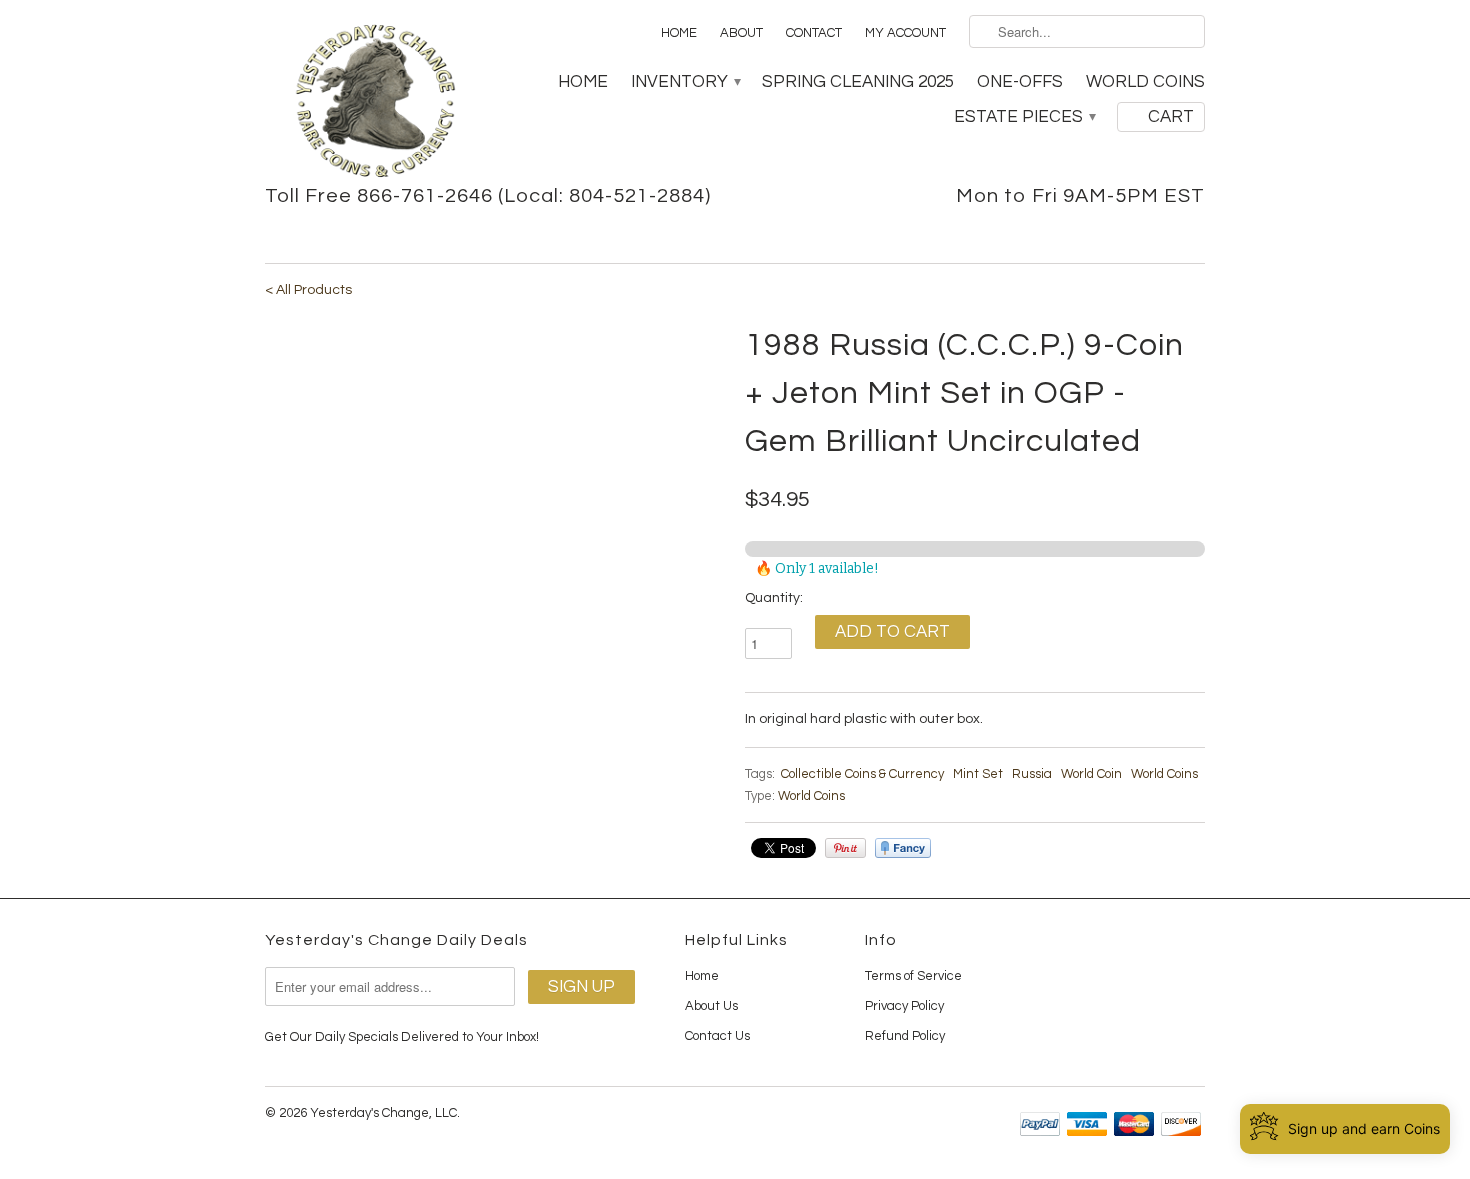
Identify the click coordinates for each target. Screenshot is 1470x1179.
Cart (1171, 117)
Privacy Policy (904, 1006)
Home (679, 33)
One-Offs (1020, 82)
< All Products (308, 290)
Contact (814, 33)
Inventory (685, 82)
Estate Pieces (1024, 117)
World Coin (1091, 774)
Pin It (845, 848)
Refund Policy (905, 1036)
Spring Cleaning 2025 (858, 82)
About (741, 33)
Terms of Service (913, 976)
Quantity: (774, 598)
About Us (711, 1006)
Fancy (903, 848)
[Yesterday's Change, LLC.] (375, 103)
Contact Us (717, 1036)
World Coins (1145, 82)
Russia (1032, 774)
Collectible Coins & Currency (862, 774)
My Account (905, 33)
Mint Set (978, 774)
